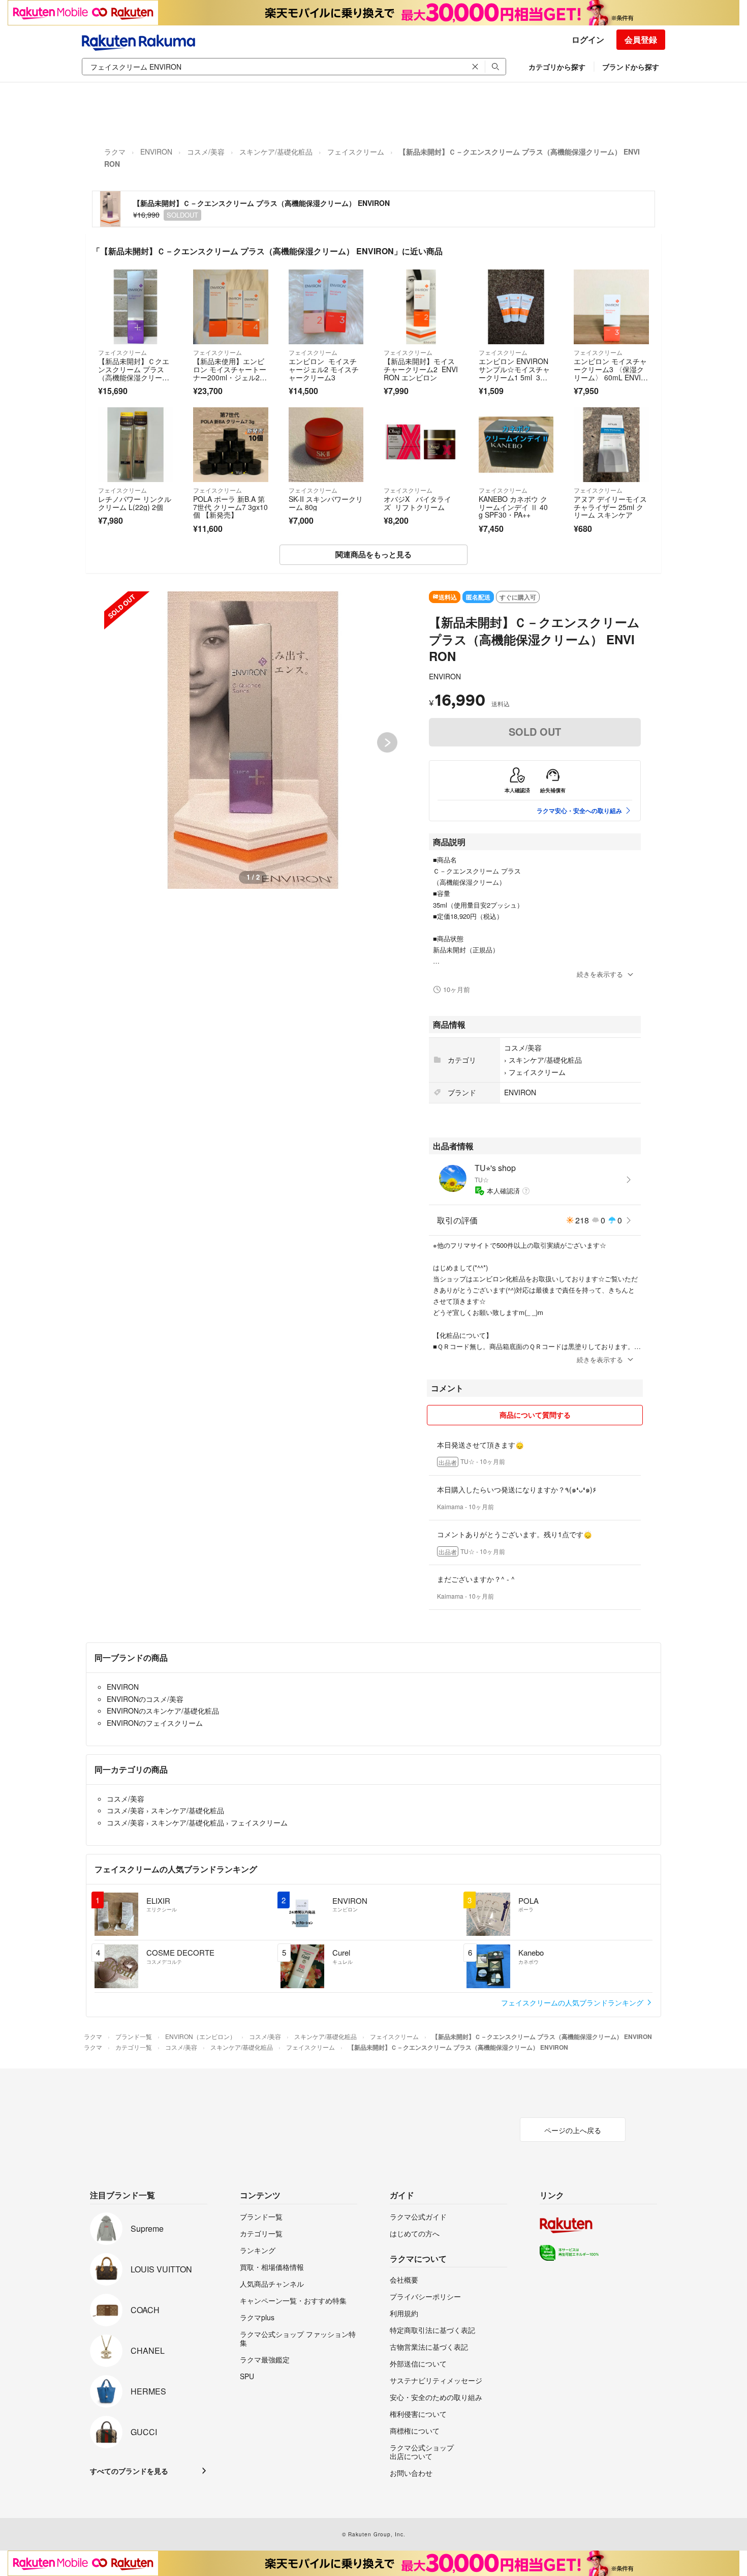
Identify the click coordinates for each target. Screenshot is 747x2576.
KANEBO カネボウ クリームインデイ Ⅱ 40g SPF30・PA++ (513, 507)
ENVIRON (156, 152)
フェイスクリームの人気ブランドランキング (573, 2002)
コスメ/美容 (206, 152)
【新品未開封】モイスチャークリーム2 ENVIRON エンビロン (421, 369)
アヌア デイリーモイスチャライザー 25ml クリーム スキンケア (610, 507)
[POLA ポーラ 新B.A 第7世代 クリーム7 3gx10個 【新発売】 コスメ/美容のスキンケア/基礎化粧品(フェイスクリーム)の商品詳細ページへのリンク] (230, 445)
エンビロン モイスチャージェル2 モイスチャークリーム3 (324, 369)
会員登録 (641, 39)
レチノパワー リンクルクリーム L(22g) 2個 (135, 503)
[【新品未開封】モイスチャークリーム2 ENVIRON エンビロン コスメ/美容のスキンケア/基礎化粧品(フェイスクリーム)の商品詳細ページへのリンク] (421, 307)
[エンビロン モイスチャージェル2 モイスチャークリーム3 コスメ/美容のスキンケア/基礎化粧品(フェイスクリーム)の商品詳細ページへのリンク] (326, 307)
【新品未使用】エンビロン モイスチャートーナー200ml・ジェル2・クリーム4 (230, 373)
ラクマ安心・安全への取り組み (579, 811)
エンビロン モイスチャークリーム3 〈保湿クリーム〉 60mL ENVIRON (610, 373)
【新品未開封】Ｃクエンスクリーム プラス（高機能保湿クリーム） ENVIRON (134, 373)
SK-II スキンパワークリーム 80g (326, 503)
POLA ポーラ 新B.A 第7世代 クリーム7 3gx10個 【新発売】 (230, 507)
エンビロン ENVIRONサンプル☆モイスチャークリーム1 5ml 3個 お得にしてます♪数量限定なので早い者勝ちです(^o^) (514, 381)
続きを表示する (600, 974)
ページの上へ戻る (573, 2130)
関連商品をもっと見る (373, 554)
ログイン (588, 39)
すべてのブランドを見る (129, 2471)
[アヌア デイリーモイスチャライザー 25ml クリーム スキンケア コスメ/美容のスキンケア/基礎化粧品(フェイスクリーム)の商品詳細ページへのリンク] (611, 445)
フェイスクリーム (356, 152)
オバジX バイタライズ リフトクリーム (417, 503)
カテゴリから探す (557, 67)
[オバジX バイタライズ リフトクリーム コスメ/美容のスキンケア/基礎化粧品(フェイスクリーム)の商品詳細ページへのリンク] (421, 445)
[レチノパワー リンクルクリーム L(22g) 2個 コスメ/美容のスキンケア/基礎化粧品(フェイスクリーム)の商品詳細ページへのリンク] (135, 445)
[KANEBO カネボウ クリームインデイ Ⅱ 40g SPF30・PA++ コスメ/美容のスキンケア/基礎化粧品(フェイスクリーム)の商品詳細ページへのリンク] (516, 445)
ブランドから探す (631, 67)
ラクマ (115, 152)
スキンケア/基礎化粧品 (276, 152)
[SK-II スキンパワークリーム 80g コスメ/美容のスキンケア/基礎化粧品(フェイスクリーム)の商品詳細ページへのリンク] (326, 445)
